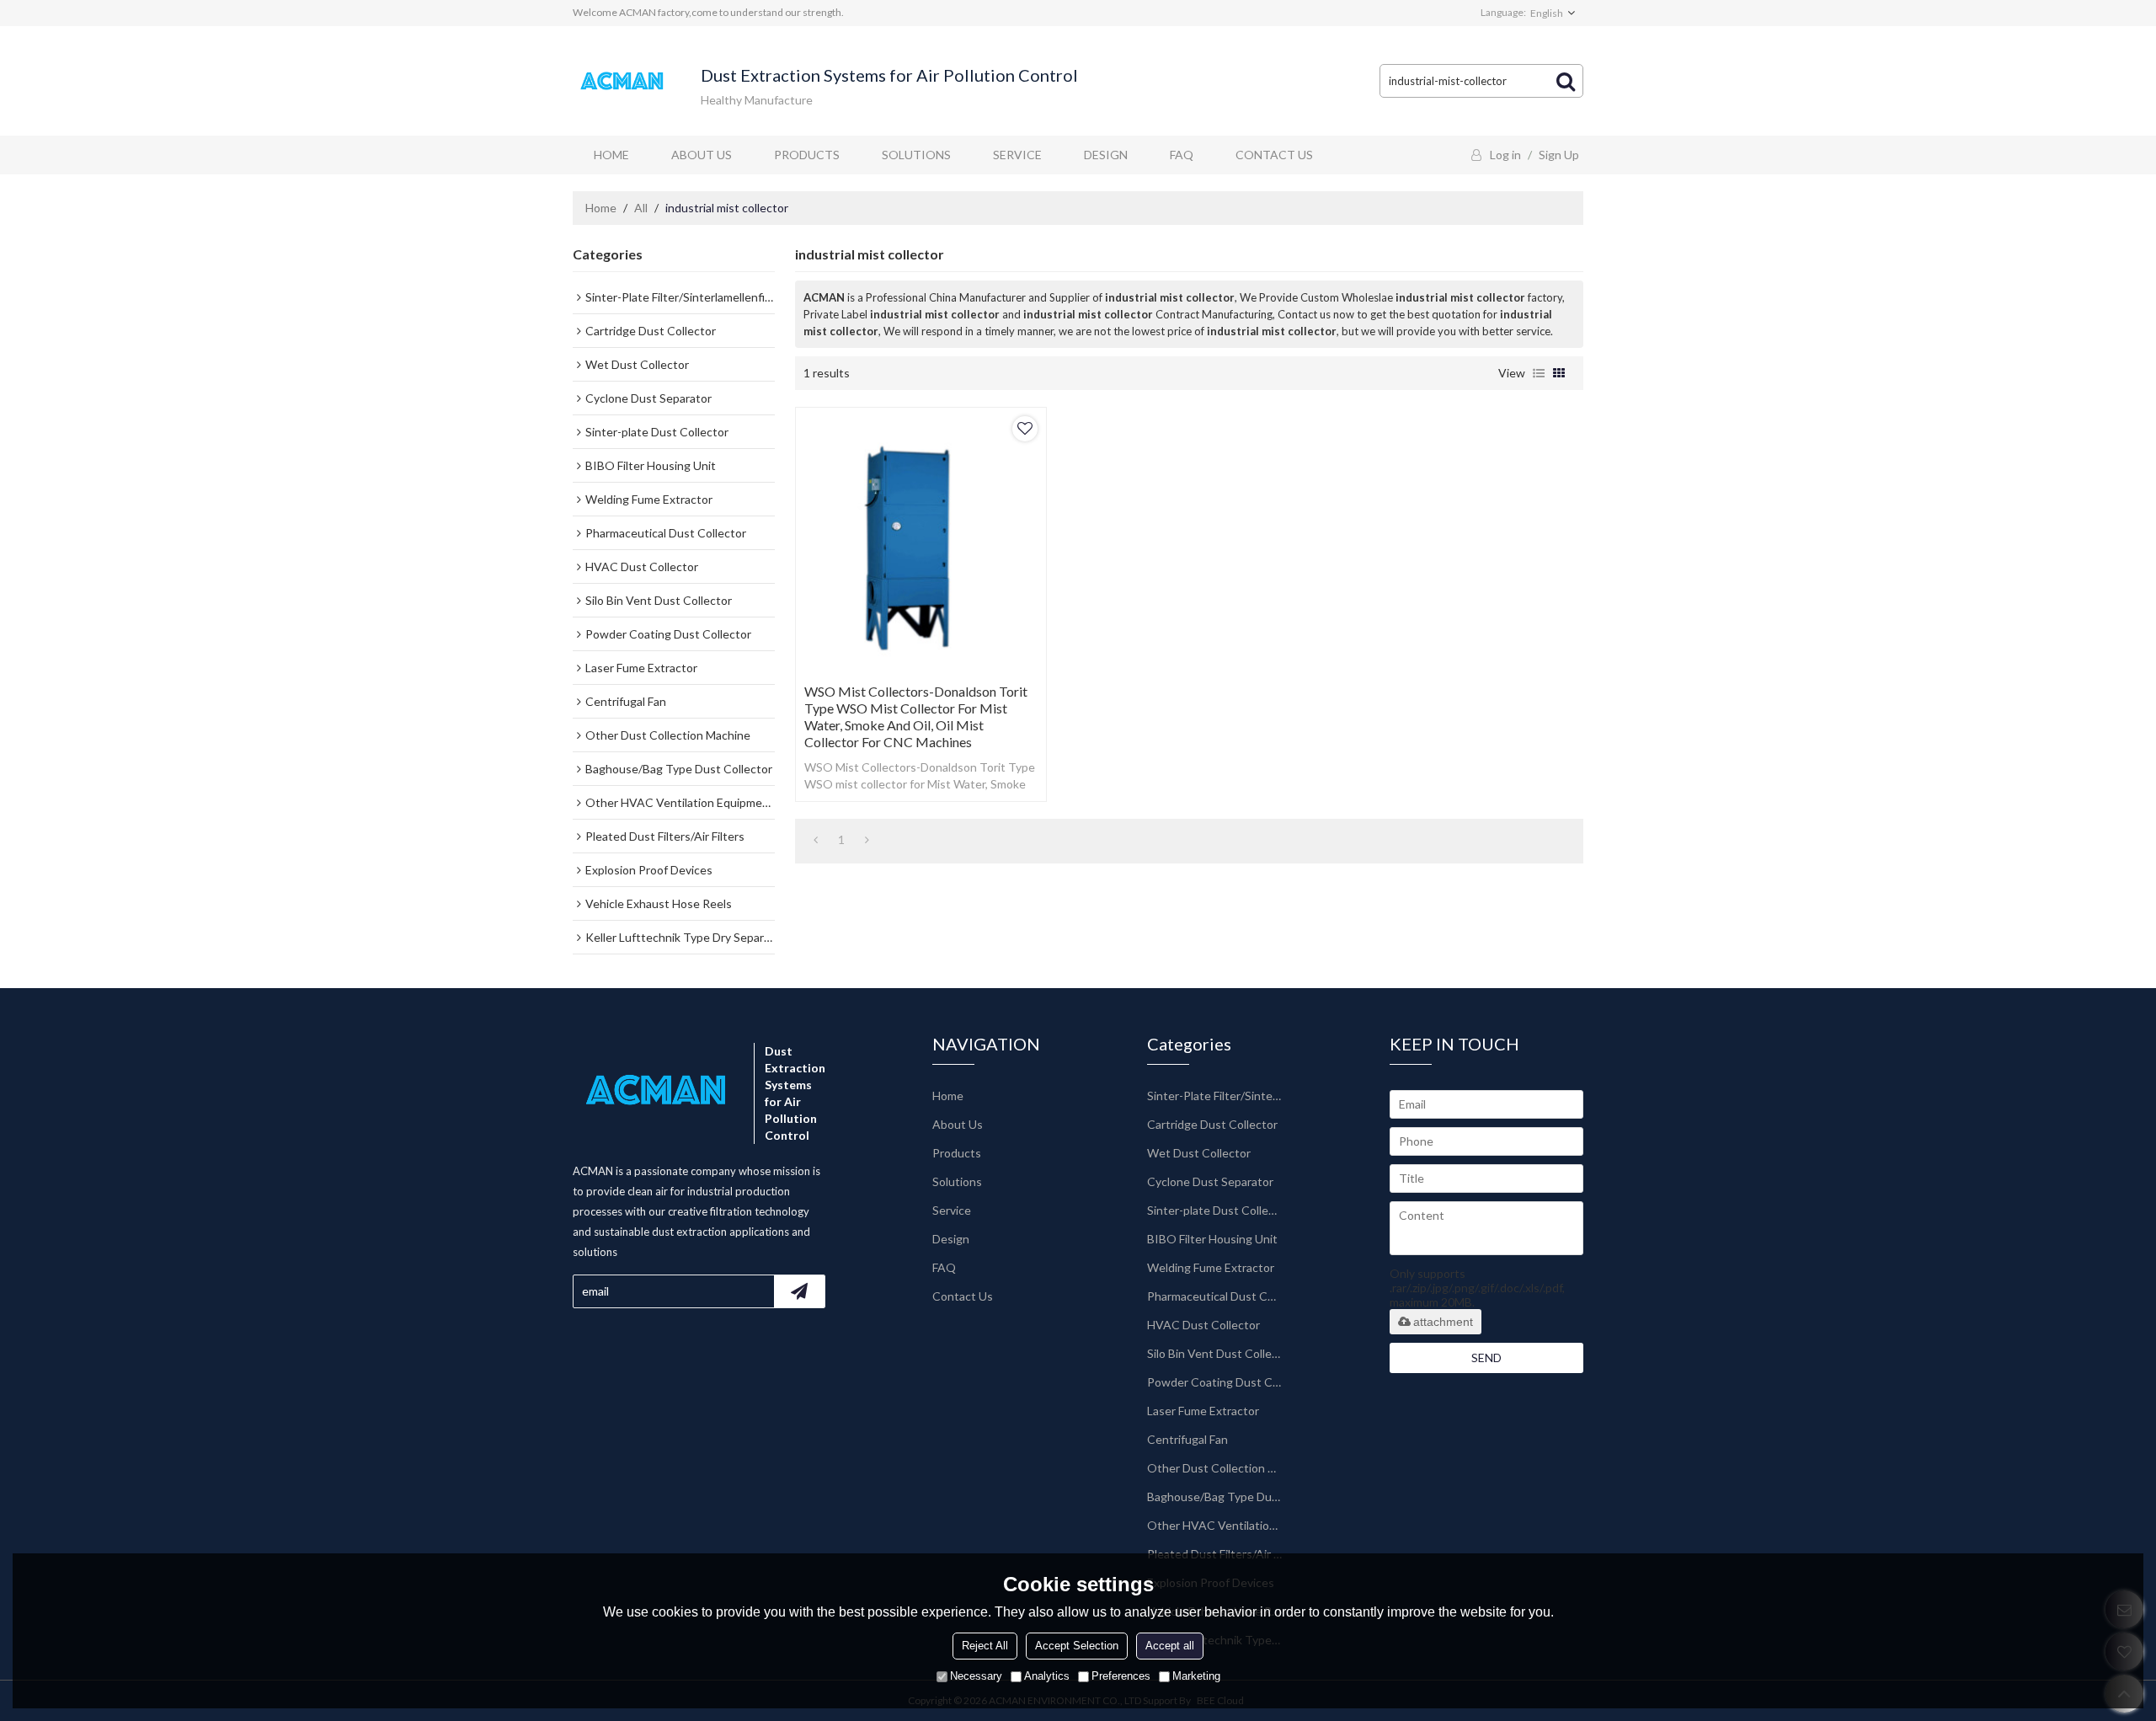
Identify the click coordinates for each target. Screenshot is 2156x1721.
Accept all (1170, 1646)
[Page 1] (816, 840)
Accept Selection (1077, 1646)
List (1539, 373)
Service (1017, 155)
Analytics (1047, 1676)
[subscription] (799, 1291)
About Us (702, 155)
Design (1106, 155)
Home (611, 155)
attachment (1443, 1322)
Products (807, 155)
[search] (1566, 81)
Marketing (1196, 1676)
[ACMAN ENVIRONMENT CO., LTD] (623, 81)
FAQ (1182, 155)
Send (1486, 1358)
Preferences (1121, 1676)
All (641, 208)
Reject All (985, 1646)
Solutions (916, 155)
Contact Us (1274, 155)
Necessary (976, 1676)
